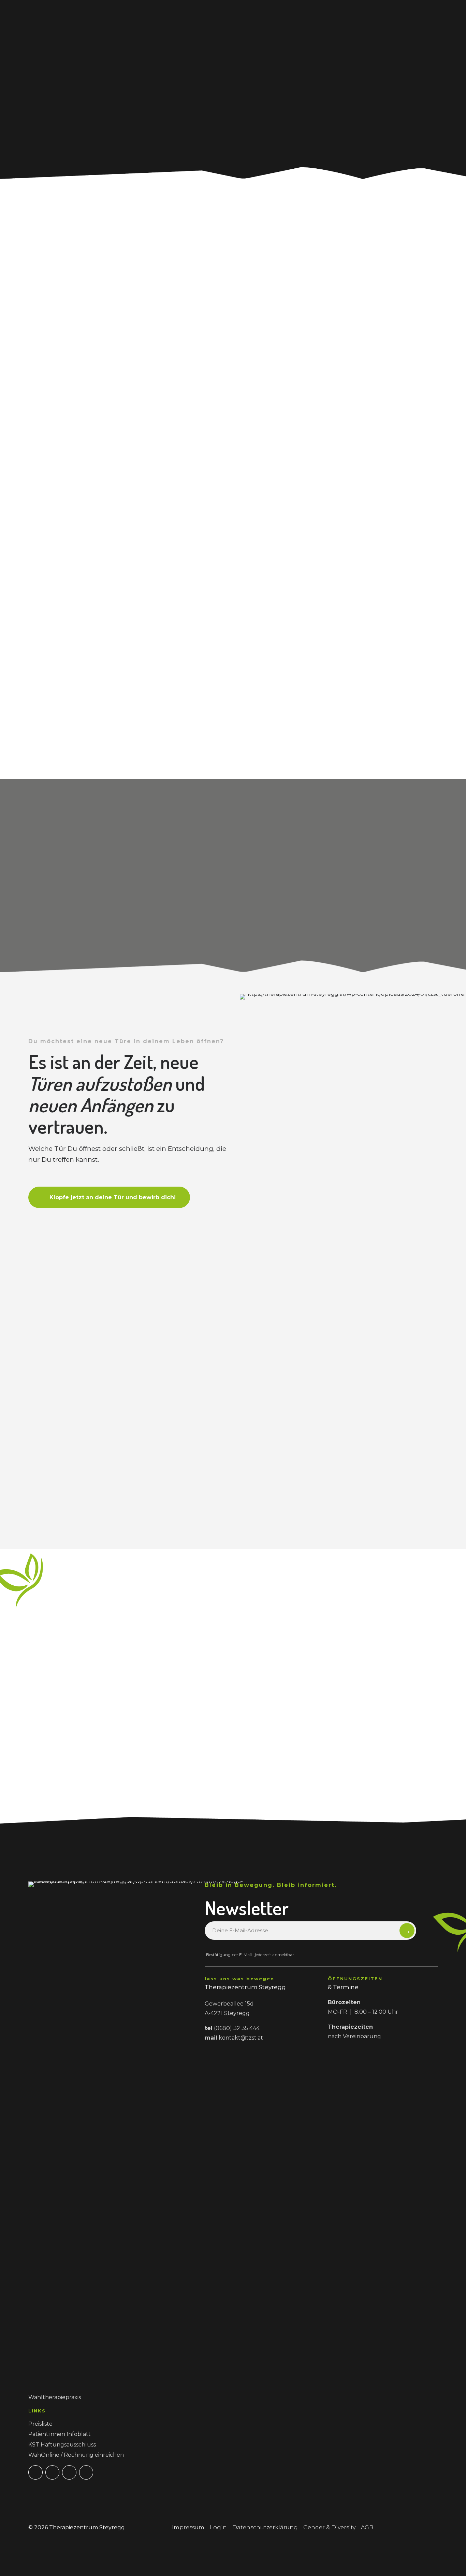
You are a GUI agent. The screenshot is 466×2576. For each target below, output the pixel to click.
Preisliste (40, 2424)
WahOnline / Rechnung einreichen (76, 2455)
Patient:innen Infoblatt (60, 2434)
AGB (367, 2527)
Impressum (188, 2527)
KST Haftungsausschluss (62, 2445)
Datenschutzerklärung (265, 2527)
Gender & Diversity (329, 2527)
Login (218, 2527)
